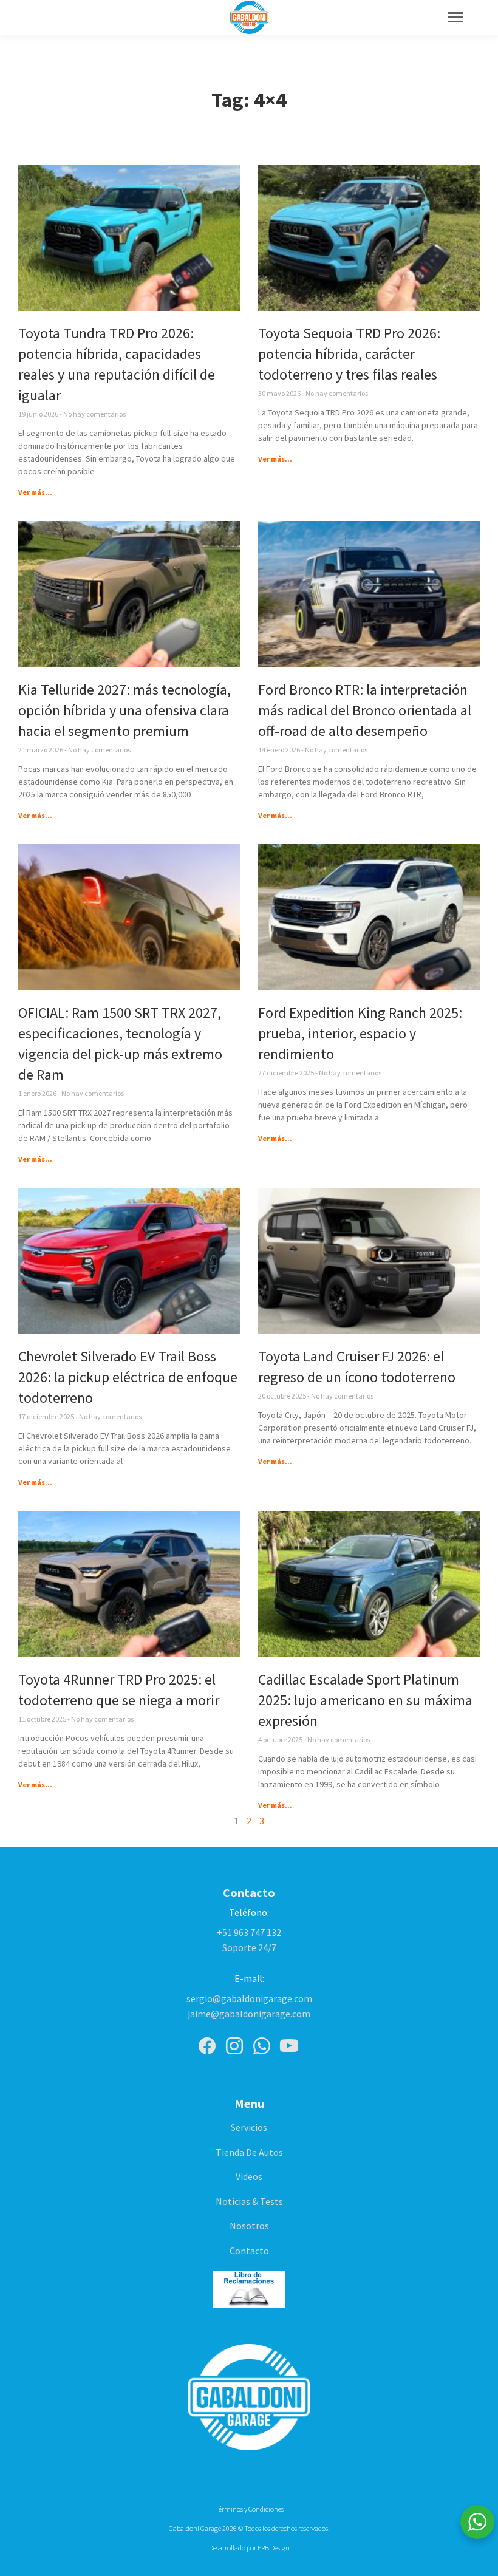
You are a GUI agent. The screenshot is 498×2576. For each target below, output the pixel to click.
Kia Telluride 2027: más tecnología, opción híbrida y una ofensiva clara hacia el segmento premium (124, 710)
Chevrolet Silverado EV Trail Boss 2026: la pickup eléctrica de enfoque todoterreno (128, 1377)
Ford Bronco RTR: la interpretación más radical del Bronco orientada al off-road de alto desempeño (365, 710)
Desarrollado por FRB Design (249, 2548)
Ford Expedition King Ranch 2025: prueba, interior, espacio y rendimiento (360, 1033)
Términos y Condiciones (249, 2509)
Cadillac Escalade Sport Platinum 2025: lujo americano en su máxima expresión (365, 1700)
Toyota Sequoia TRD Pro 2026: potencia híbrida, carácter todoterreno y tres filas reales (349, 354)
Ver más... (35, 492)
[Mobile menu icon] (455, 17)
